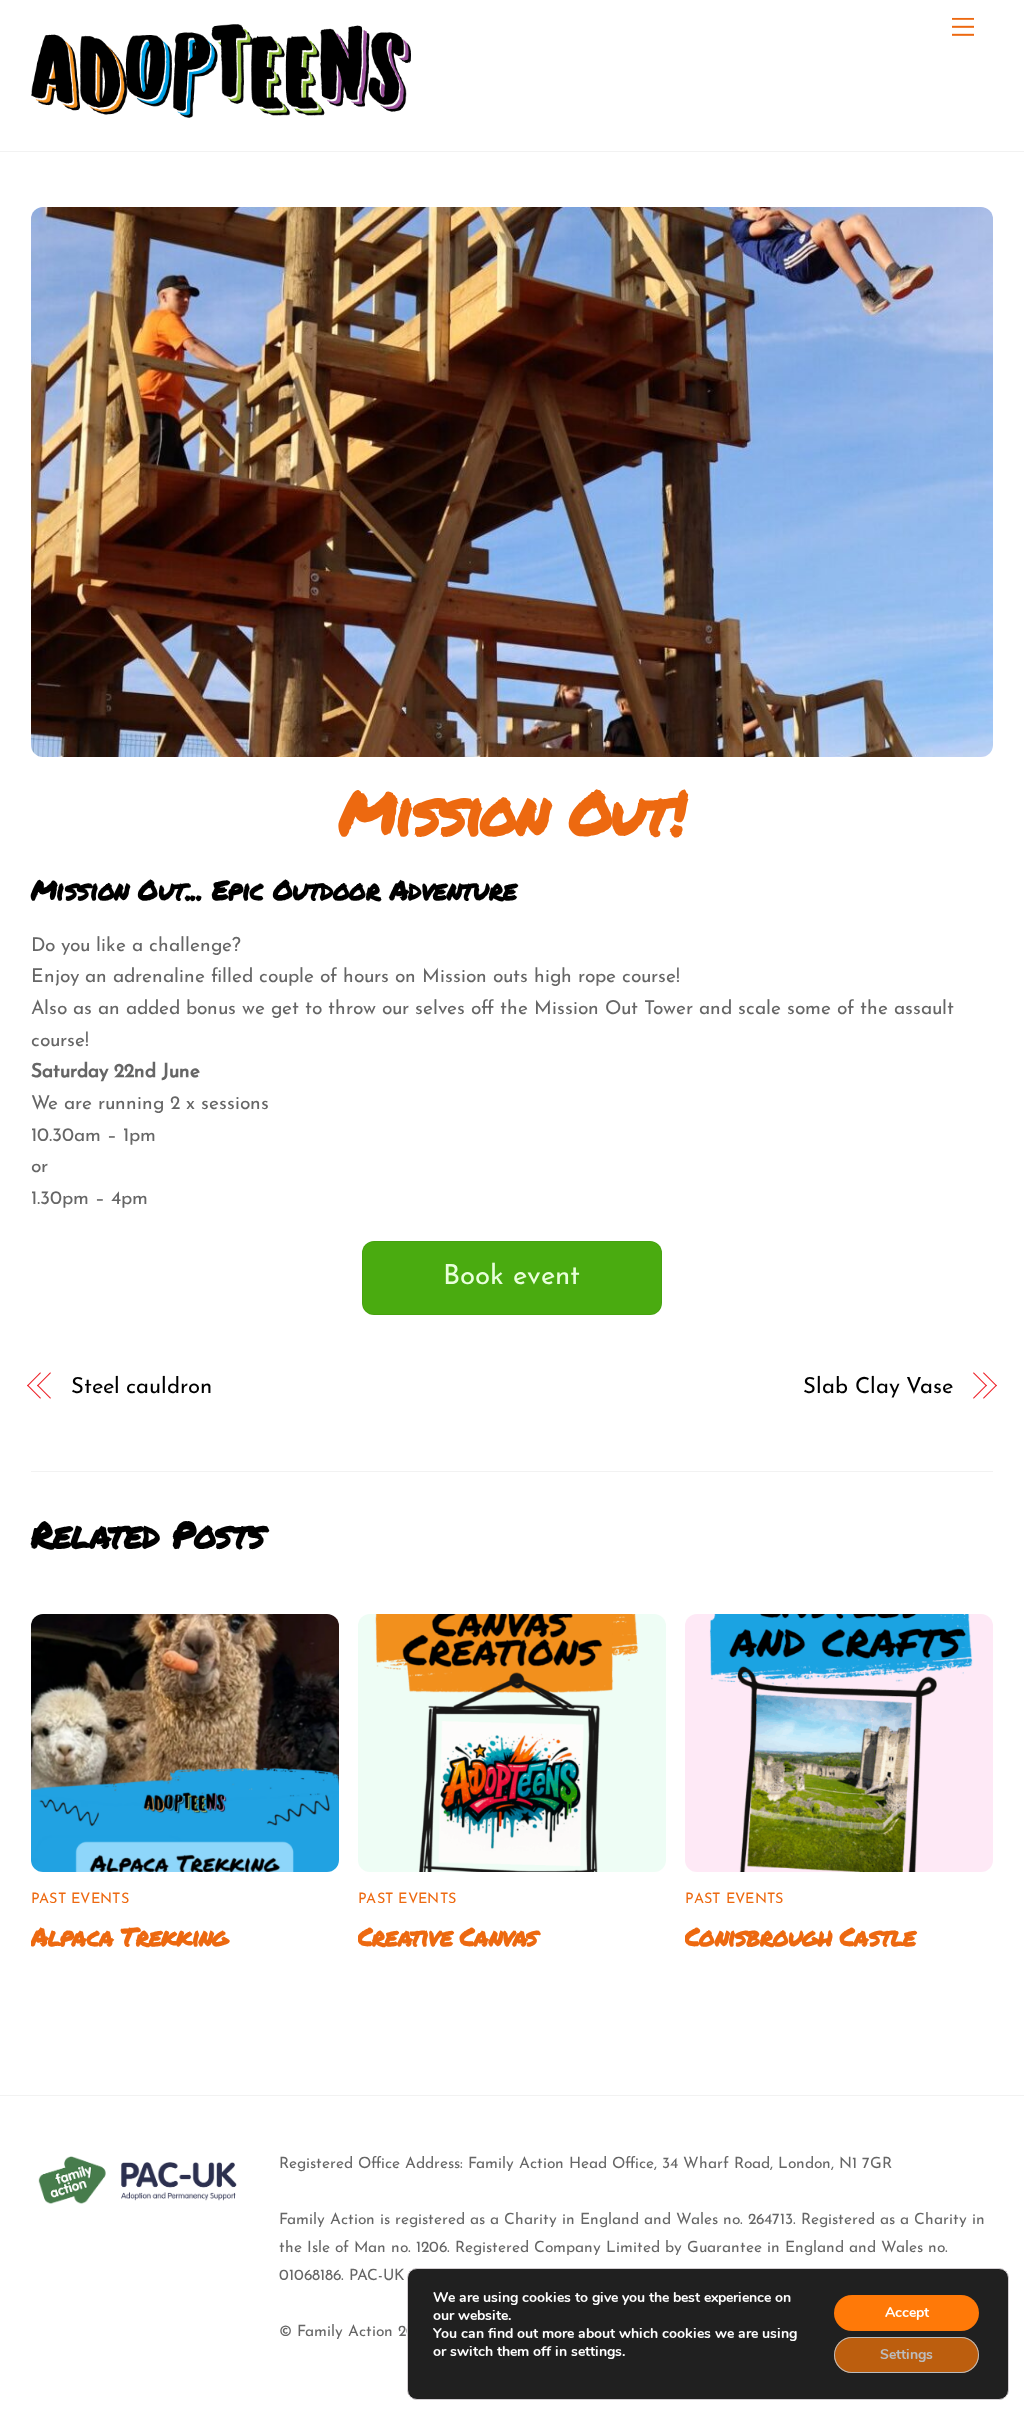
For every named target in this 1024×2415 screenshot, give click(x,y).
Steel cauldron (141, 1387)
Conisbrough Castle (800, 1936)
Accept (907, 2312)
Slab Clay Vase (877, 1387)
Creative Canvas (448, 1936)
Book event (511, 1277)
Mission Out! (512, 811)
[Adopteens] (221, 97)
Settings (906, 2354)
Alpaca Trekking (129, 1936)
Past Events (80, 1899)
